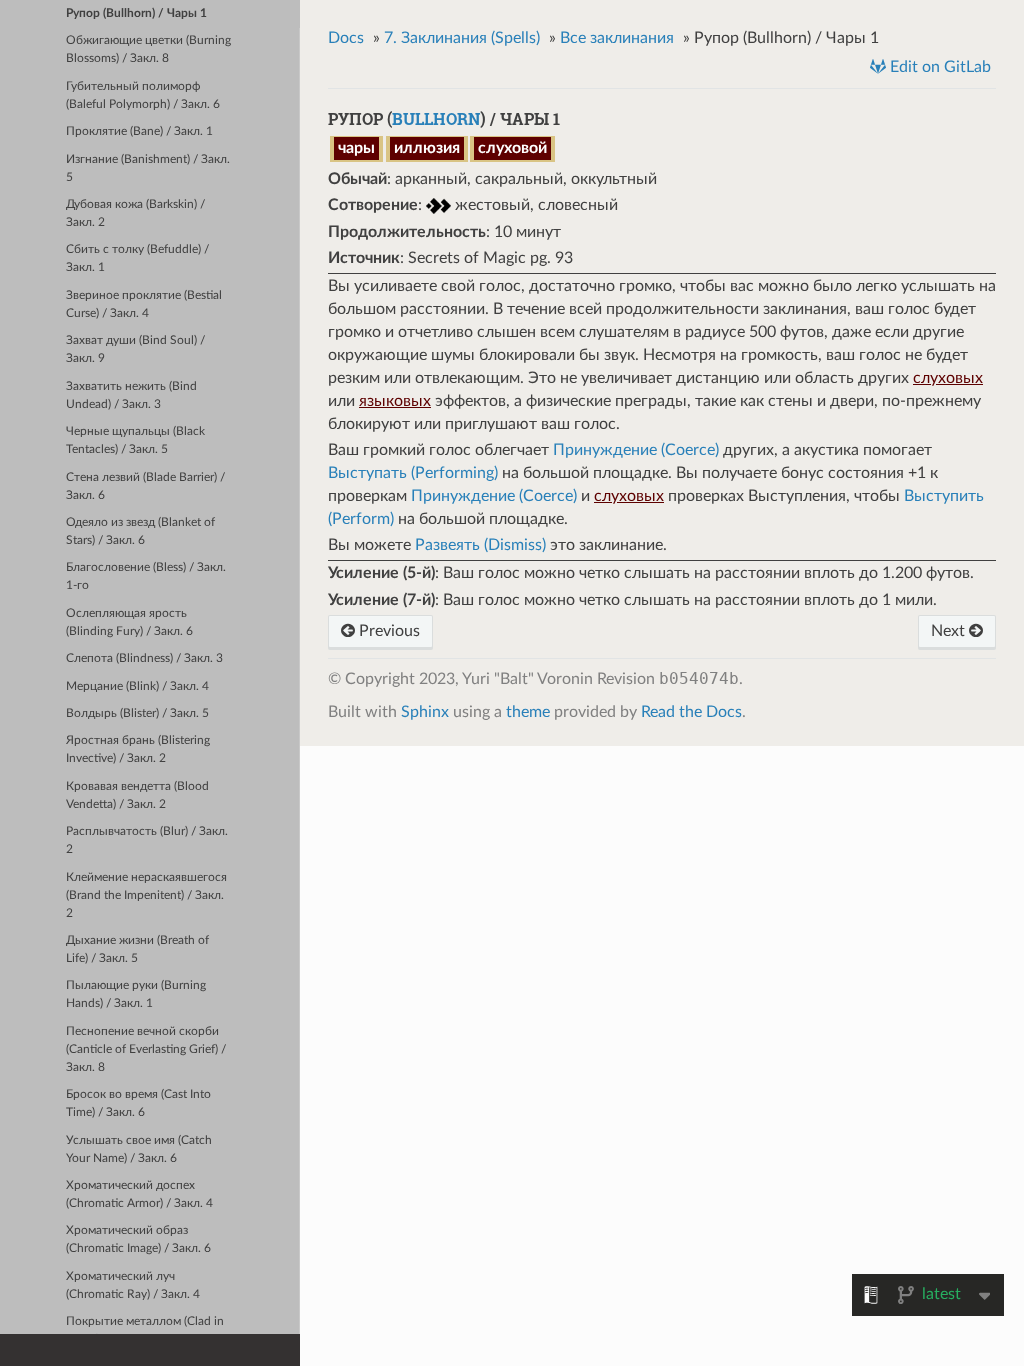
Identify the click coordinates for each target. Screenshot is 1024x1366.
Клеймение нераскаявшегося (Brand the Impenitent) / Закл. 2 (146, 895)
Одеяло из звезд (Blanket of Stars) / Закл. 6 (140, 531)
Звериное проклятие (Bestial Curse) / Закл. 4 (144, 304)
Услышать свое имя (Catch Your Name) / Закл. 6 (139, 1149)
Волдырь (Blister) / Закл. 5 (137, 713)
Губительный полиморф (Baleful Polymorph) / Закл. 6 (143, 95)
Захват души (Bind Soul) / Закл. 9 (135, 349)
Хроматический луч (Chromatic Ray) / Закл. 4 (133, 1285)
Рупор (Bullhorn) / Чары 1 (136, 13)
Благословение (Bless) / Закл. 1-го (146, 576)
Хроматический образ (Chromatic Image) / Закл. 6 (138, 1239)
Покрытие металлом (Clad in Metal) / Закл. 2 (145, 1330)
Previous (387, 631)
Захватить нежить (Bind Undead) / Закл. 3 (131, 395)
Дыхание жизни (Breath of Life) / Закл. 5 (137, 949)
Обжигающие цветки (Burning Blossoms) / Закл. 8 (148, 49)
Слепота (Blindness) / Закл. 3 (144, 658)
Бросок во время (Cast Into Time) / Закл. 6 (138, 1103)
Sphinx (425, 712)
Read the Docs (691, 712)
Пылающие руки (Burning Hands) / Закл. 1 (136, 994)
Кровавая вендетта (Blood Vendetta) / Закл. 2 (137, 795)
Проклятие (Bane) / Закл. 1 (139, 131)
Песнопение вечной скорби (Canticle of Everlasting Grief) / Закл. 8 (146, 1049)
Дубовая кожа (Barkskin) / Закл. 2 (135, 213)
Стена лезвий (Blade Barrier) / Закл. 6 (145, 486)
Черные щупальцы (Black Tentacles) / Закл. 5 (135, 440)
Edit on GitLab (938, 67)
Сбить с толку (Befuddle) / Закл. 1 (137, 258)
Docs (346, 38)
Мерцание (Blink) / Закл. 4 (137, 686)
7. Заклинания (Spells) (462, 38)
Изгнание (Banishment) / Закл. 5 (148, 168)
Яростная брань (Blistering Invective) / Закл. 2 (138, 749)
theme (528, 712)
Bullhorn (436, 118)
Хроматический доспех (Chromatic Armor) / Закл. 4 (139, 1194)
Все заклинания (617, 38)
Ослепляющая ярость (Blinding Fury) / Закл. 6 (129, 622)
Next (950, 631)
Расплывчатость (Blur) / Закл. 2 (147, 840)
